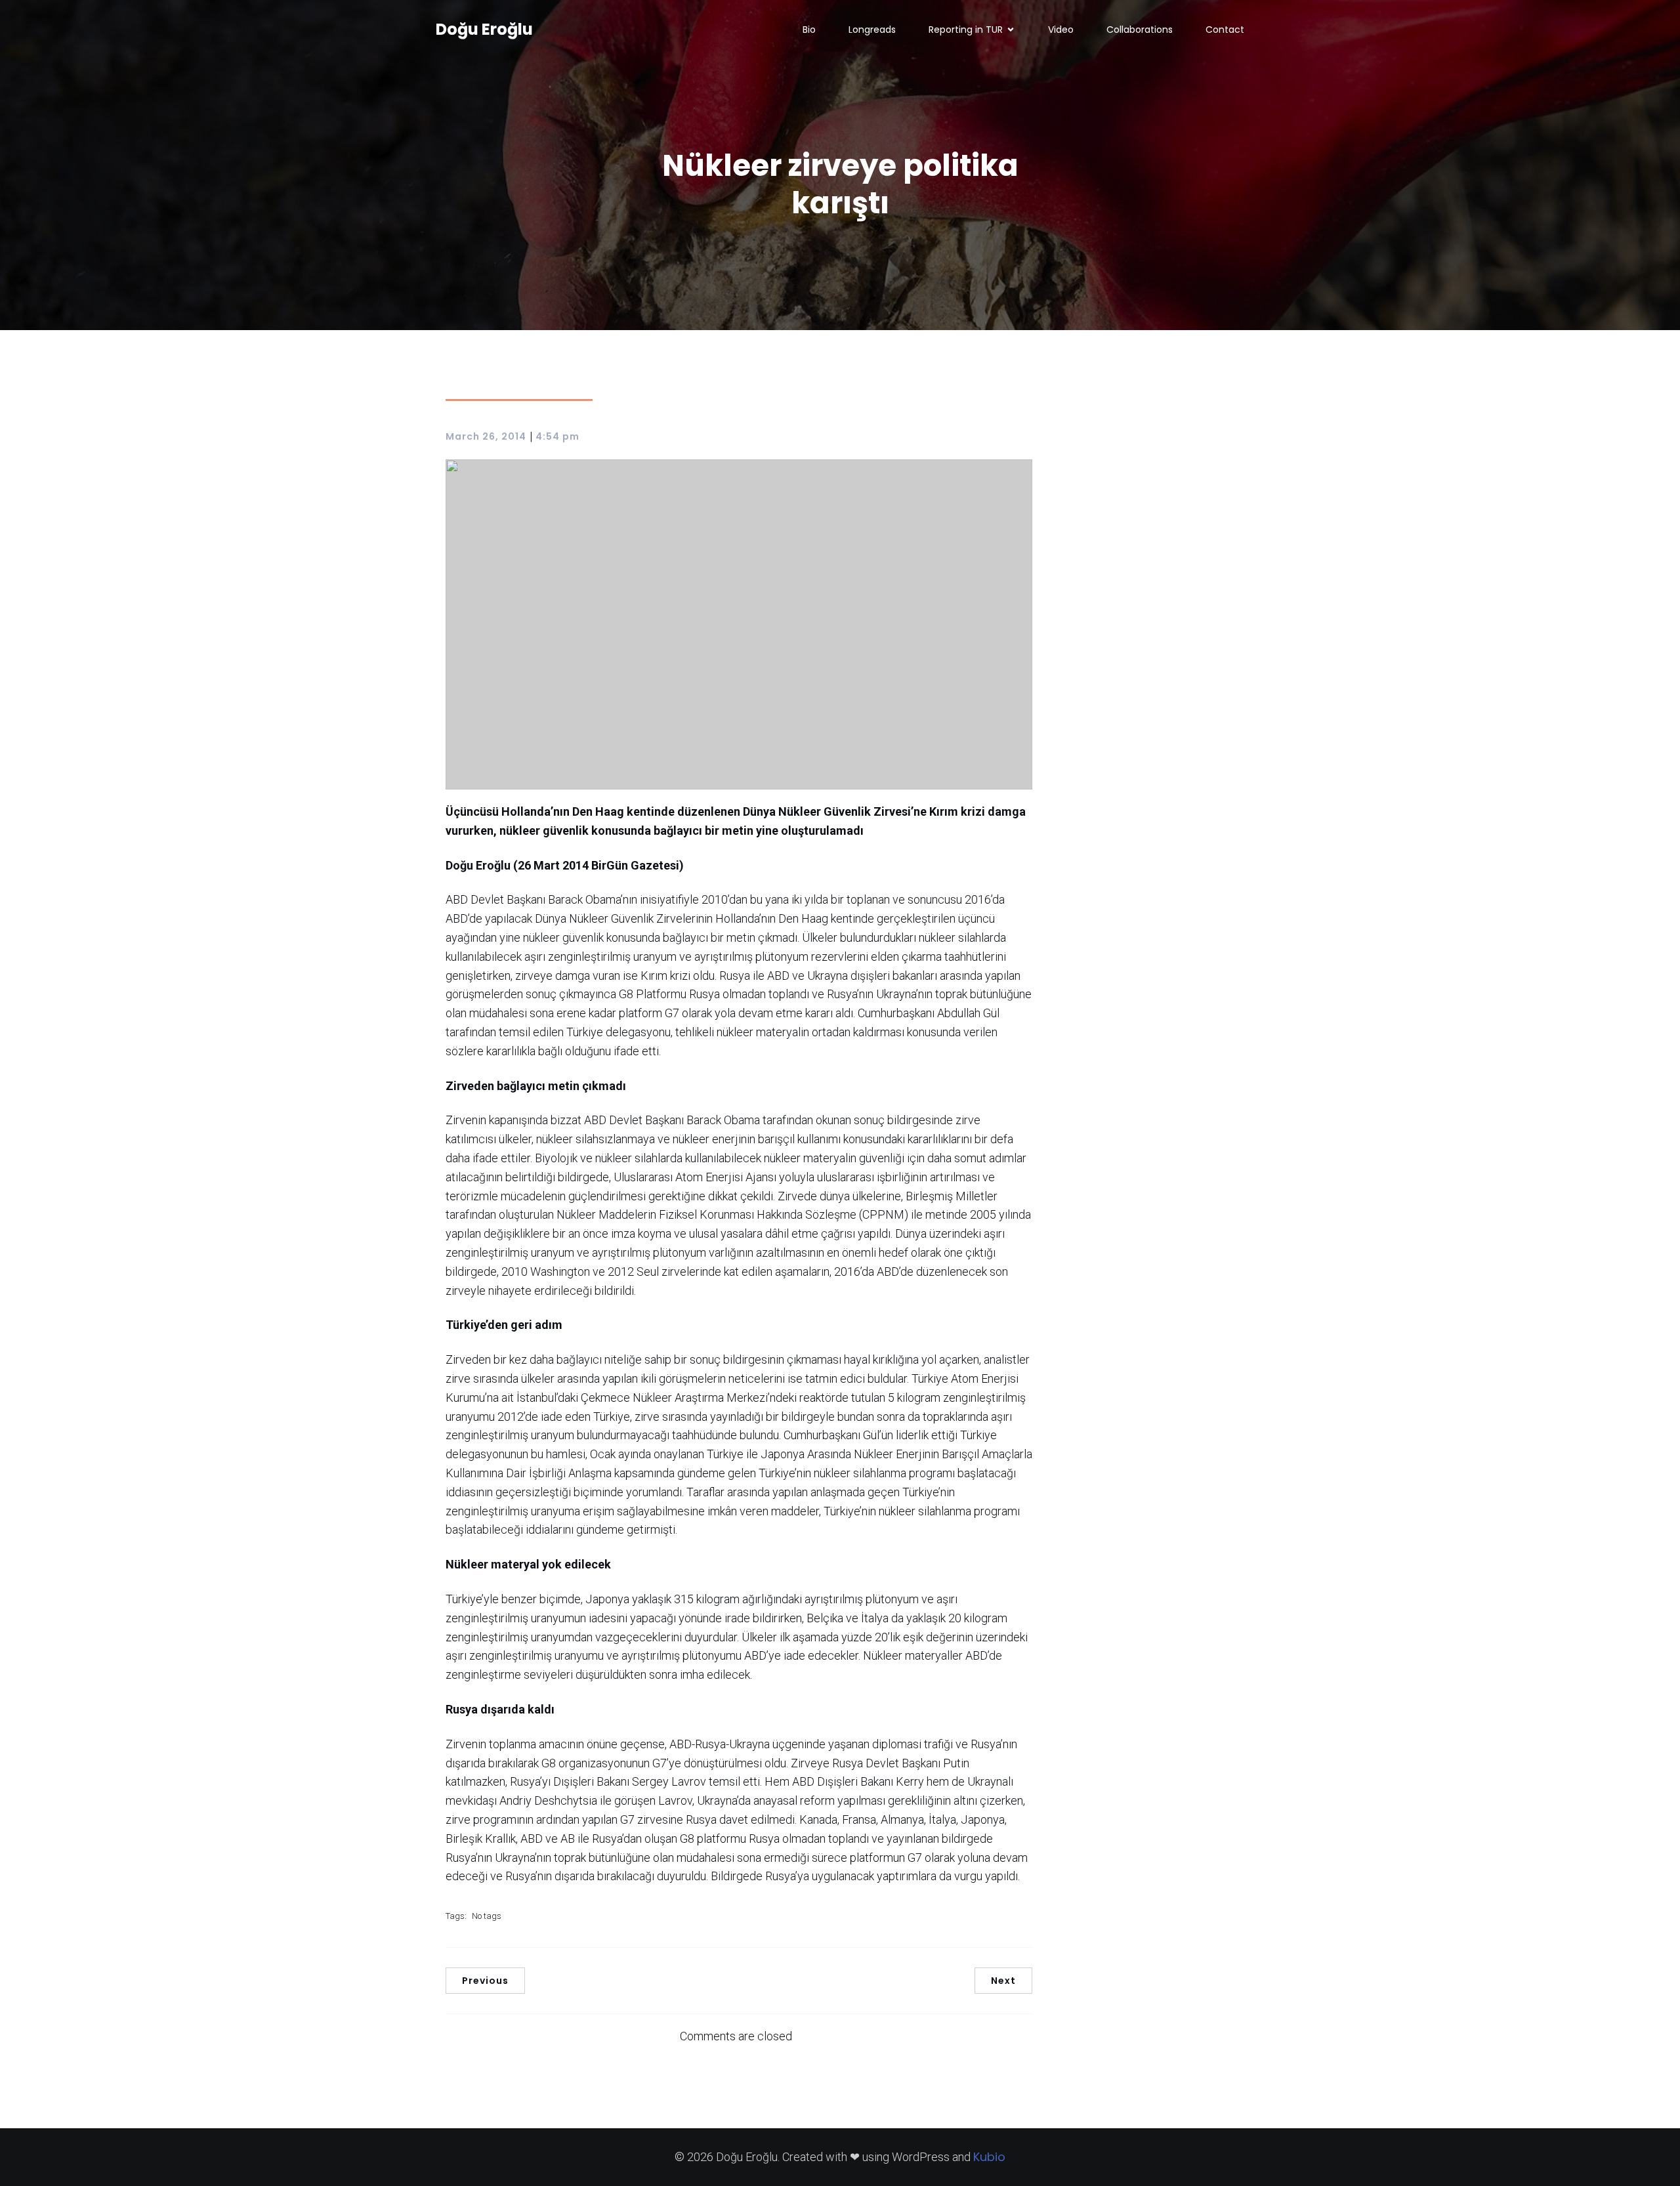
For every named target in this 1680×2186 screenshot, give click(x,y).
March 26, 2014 (486, 436)
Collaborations (1140, 30)
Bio (809, 30)
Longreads (872, 30)
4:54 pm (557, 436)
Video (1061, 30)
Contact (1225, 30)
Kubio (989, 2157)
